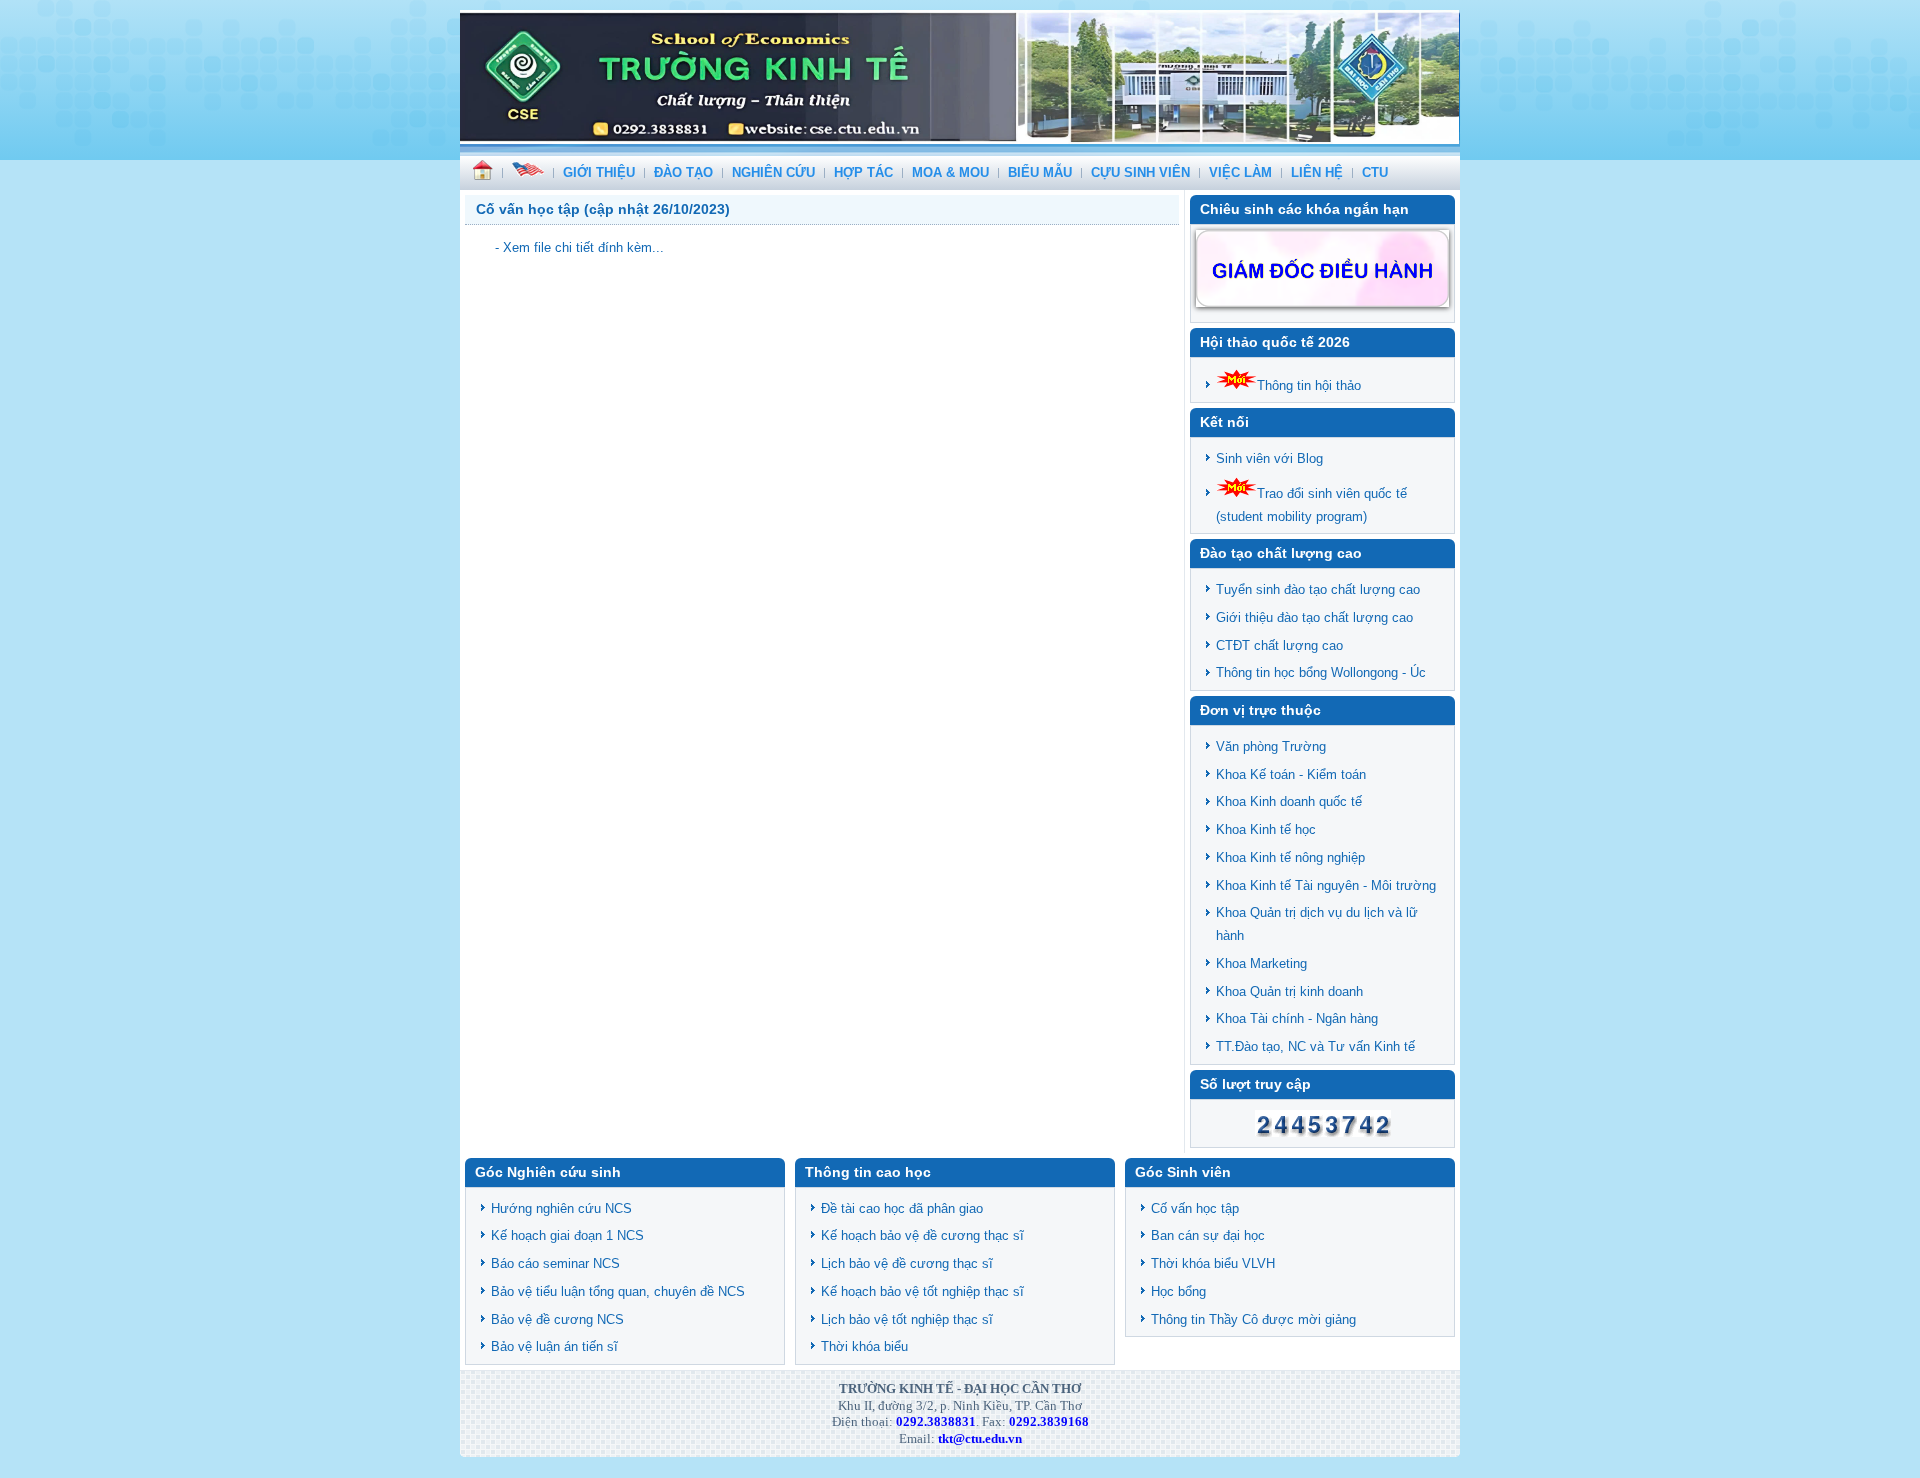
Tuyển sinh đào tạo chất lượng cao (1318, 589)
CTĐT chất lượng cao (1279, 645)
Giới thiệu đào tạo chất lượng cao (1314, 617)
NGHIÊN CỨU (773, 172)
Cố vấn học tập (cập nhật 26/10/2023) (603, 209)
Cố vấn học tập (1195, 1208)
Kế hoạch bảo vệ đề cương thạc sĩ (922, 1235)
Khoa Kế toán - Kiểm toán (1291, 774)
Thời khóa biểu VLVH (1213, 1263)
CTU (1375, 172)
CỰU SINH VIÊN (1140, 172)
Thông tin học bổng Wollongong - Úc (1321, 672)
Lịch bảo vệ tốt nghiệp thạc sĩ (907, 1319)
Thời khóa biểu (864, 1346)
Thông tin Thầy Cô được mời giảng (1253, 1319)
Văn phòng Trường (1271, 746)
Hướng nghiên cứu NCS (561, 1208)
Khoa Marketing (1261, 963)
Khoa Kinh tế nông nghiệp (1290, 857)
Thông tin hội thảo (1309, 385)
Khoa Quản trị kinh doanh (1289, 991)
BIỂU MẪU (1040, 172)
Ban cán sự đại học (1208, 1235)
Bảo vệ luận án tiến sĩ (554, 1346)
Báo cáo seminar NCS (555, 1263)
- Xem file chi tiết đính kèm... (579, 247)
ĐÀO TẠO (683, 172)
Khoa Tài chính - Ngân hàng (1297, 1018)
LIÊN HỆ (1317, 172)
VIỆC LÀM (1240, 172)
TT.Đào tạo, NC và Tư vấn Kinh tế (1315, 1046)
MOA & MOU (950, 172)
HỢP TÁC (863, 172)
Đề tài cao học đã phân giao (902, 1208)
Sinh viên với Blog (1269, 458)
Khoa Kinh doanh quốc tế (1289, 801)
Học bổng (1178, 1291)
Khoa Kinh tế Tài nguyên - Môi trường (1326, 885)
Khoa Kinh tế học (1266, 829)
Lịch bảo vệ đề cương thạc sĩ (907, 1263)
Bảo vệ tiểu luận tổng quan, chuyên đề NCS (618, 1291)
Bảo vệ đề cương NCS (557, 1319)
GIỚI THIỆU (599, 172)
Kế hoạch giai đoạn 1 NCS (567, 1235)
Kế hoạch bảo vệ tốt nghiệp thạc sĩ (922, 1291)
